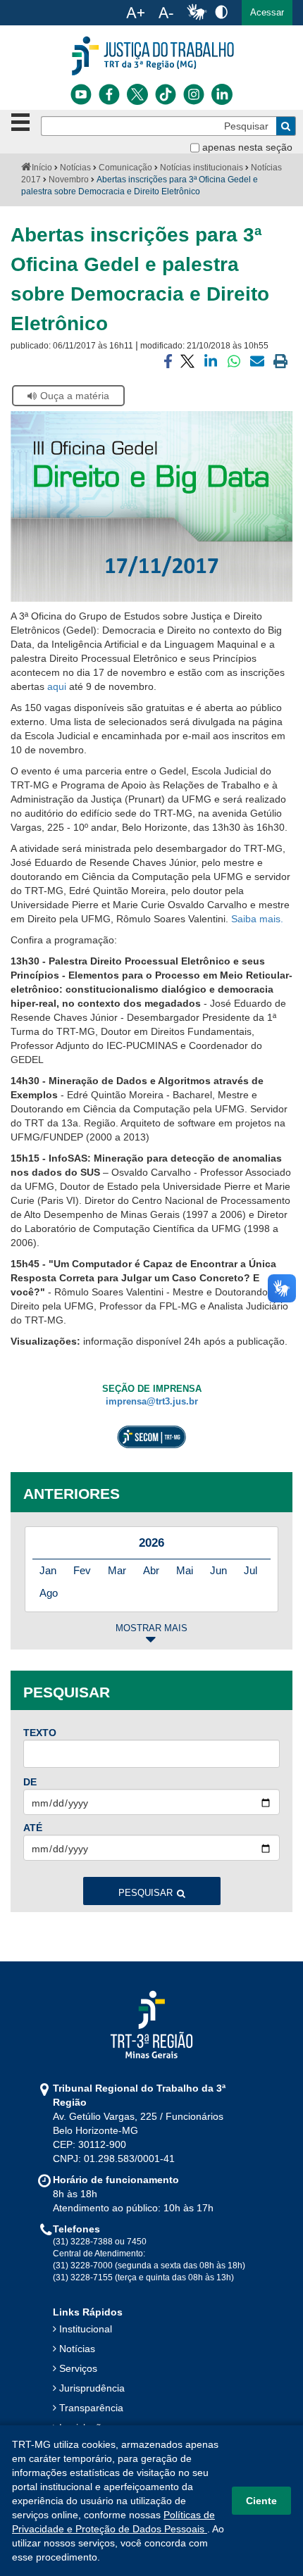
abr (151, 1570)
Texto (40, 1733)
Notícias (75, 168)
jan (48, 1570)
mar (117, 1570)
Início (42, 168)
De (30, 1782)
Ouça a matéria (75, 396)
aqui (57, 686)
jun (218, 1570)
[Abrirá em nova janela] (81, 94)
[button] (267, 13)
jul (251, 1570)
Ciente (261, 2501)
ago (49, 1593)
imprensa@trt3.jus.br (152, 1402)
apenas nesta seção (247, 147)
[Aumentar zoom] (135, 13)
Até (33, 1828)
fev (82, 1570)
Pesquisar (146, 1893)
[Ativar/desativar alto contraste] (221, 12)
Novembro (69, 180)
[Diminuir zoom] (166, 13)
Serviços (78, 2368)
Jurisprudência (92, 2388)
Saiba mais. (257, 919)
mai (185, 1570)
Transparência (91, 2408)
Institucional (86, 2329)
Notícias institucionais (202, 168)
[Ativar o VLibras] (197, 13)
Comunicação (125, 168)
